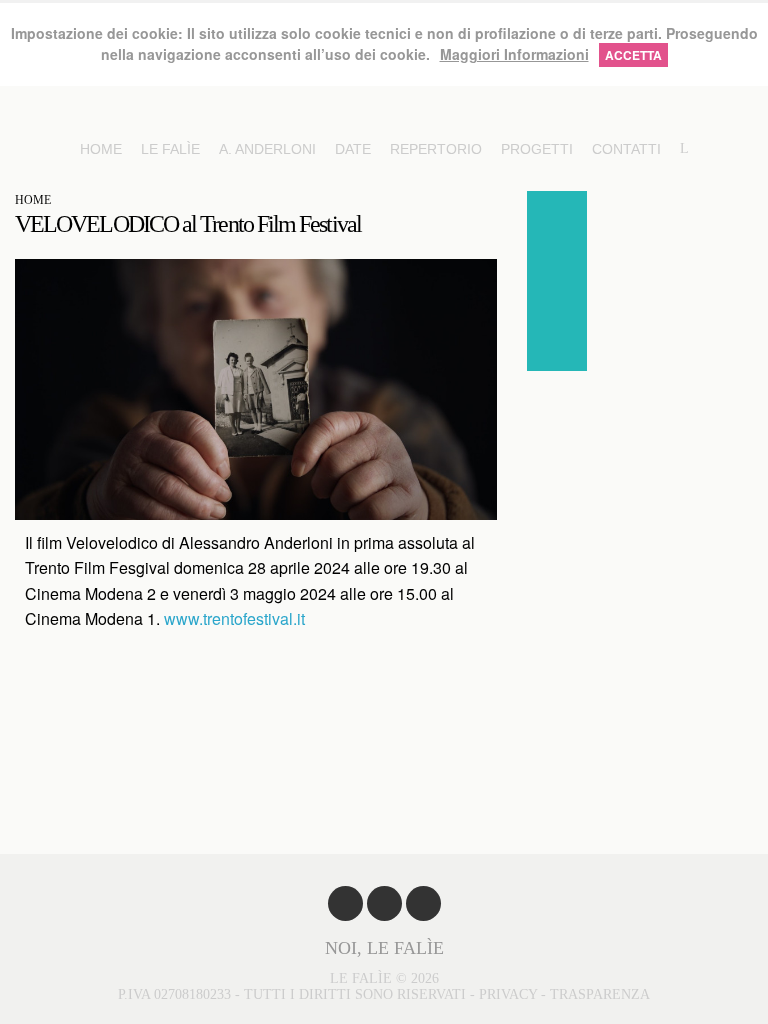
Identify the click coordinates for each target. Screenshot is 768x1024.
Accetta (633, 55)
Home (101, 149)
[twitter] (557, 281)
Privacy (508, 994)
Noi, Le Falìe (384, 948)
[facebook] (557, 221)
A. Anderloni (267, 149)
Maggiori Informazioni (514, 54)
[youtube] (384, 903)
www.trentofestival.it (232, 618)
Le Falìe (170, 149)
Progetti (537, 149)
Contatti (626, 149)
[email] (557, 341)
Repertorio (436, 149)
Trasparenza (600, 994)
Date (353, 149)
